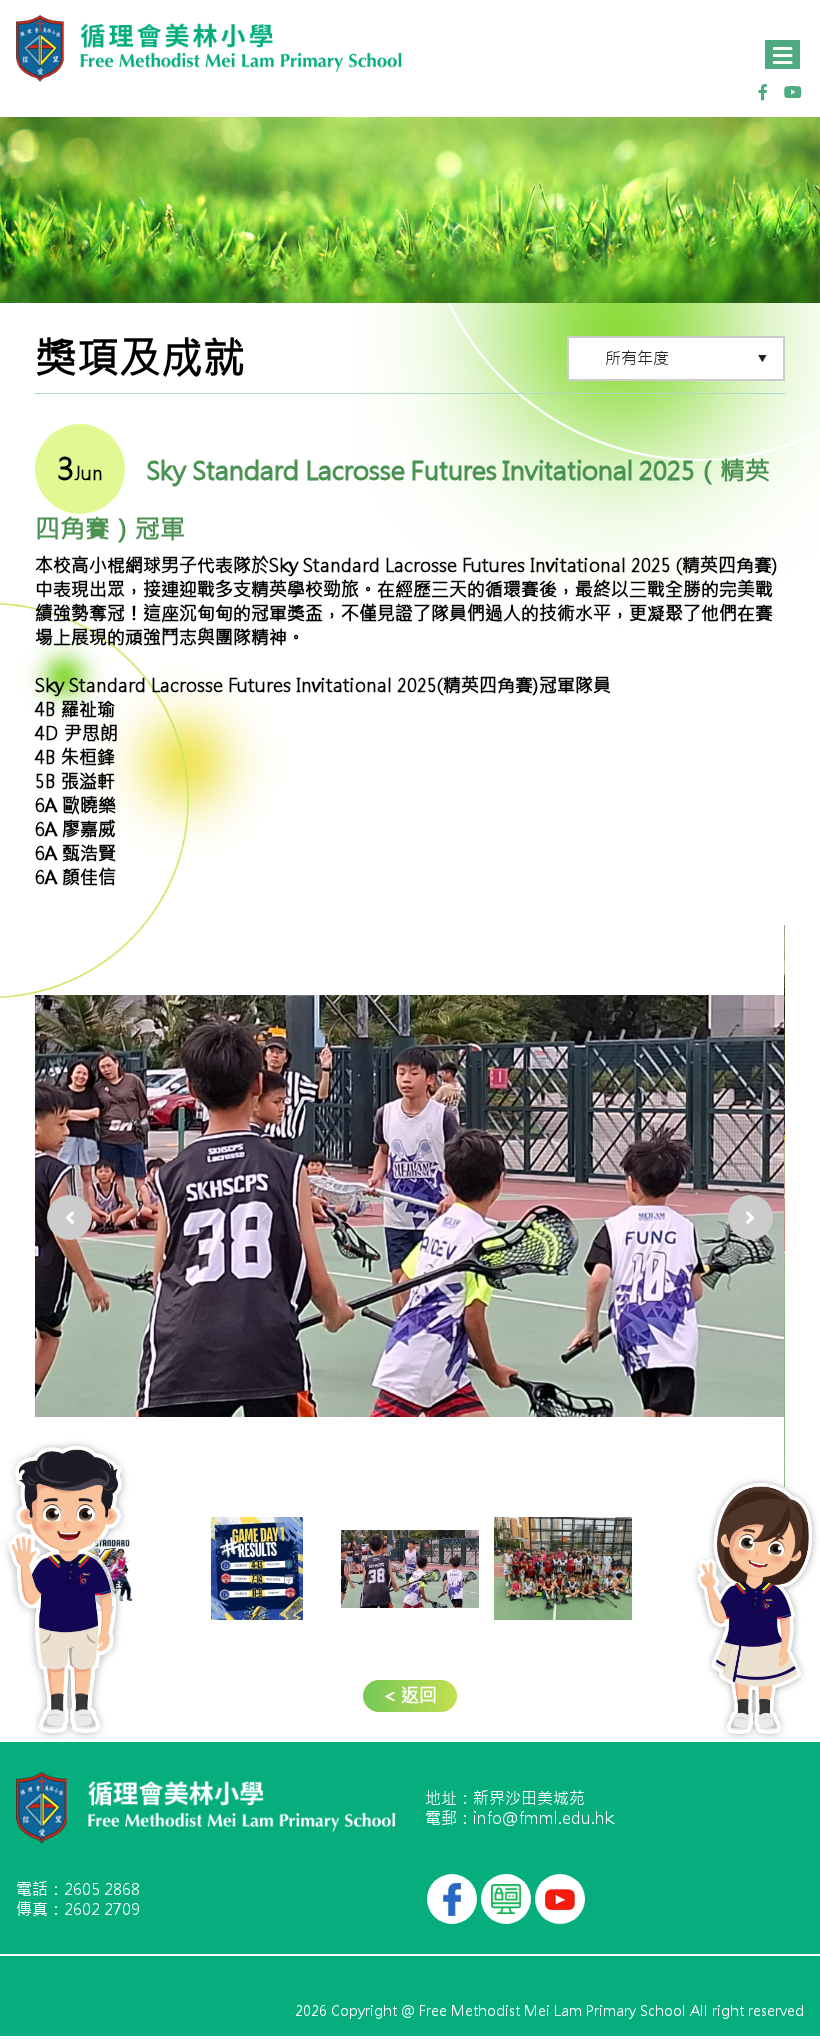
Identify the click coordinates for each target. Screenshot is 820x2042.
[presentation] (69, 1195)
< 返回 (410, 1695)
